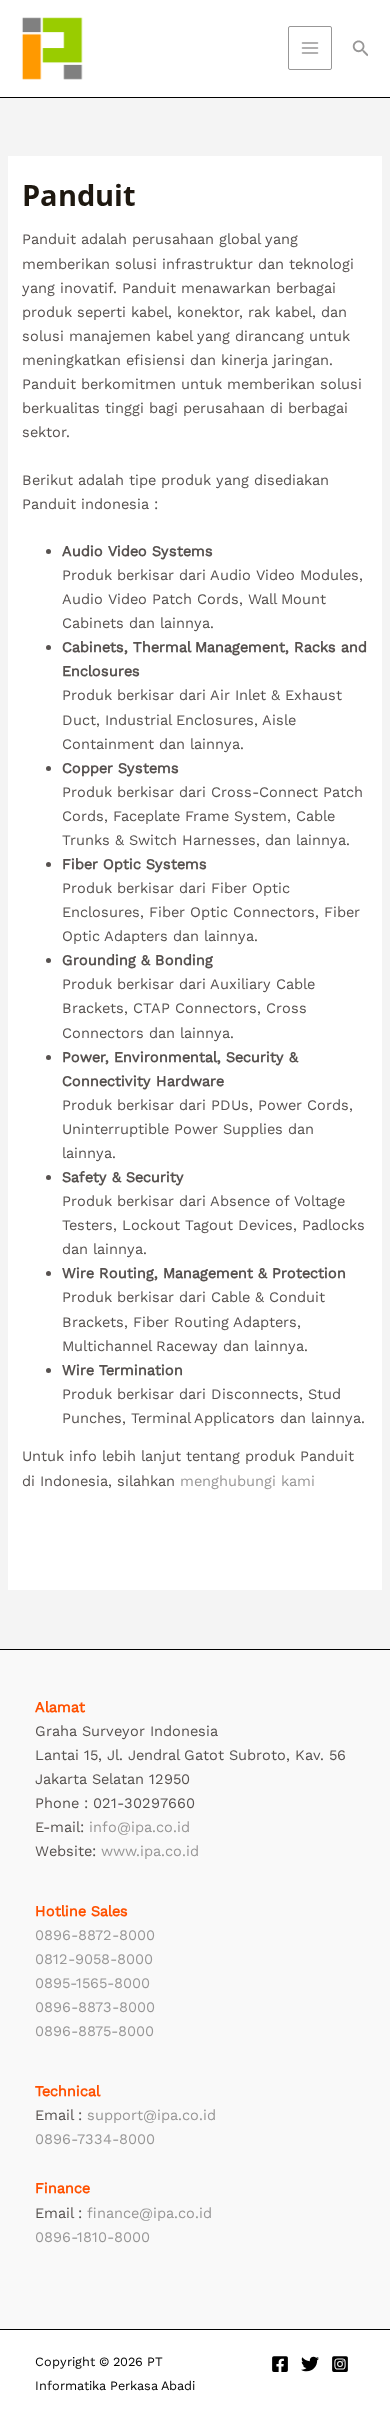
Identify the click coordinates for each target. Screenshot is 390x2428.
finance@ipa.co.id (149, 2213)
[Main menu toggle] (310, 48)
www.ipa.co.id (150, 1851)
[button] (361, 48)
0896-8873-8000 (95, 2007)
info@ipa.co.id (139, 1827)
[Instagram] (340, 2364)
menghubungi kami (247, 1481)
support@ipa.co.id (151, 2115)
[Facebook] (280, 2364)
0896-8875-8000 (94, 2031)
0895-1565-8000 (92, 1983)
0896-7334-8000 (95, 2139)
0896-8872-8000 (95, 1935)
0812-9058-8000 (94, 1959)
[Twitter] (310, 2364)
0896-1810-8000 (92, 2237)
